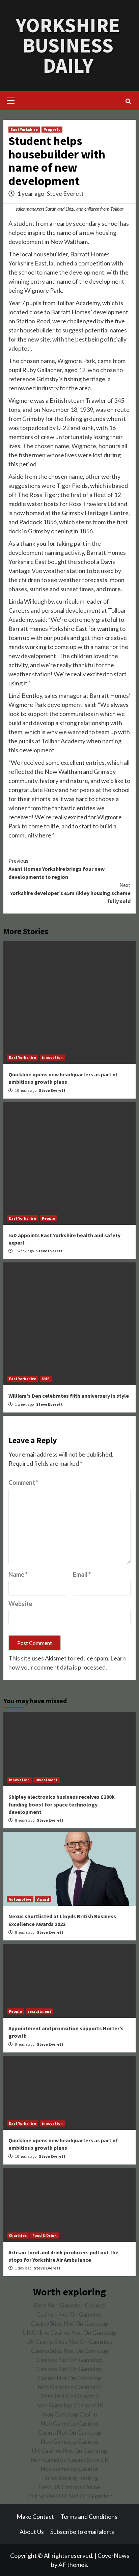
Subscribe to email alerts (82, 2532)
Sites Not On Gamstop (70, 2396)
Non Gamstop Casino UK (70, 2387)
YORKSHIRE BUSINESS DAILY (68, 45)
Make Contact (35, 2516)
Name (18, 1574)
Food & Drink (45, 2235)
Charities (18, 2235)
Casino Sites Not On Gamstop (70, 2323)
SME (46, 1379)
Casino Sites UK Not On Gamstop (69, 2496)
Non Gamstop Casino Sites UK (69, 2460)
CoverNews (113, 2555)
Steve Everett (65, 193)
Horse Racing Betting (70, 2478)
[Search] (128, 101)
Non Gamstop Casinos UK (70, 2405)
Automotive (20, 1899)
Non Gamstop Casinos (69, 2423)
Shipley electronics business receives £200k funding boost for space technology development (62, 1804)
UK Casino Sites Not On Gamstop (69, 2341)
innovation (52, 1057)
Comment (23, 1482)
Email (82, 1574)
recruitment (39, 2011)
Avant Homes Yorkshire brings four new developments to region (57, 869)
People (48, 1218)
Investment (47, 1780)
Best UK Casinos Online (70, 2487)
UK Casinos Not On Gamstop (70, 2450)
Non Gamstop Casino (69, 2414)
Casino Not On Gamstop (69, 2378)
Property (52, 129)
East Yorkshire (24, 129)
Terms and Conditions (89, 2516)
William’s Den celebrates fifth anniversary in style (69, 1396)
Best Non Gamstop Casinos (69, 2305)
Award (43, 1899)
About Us (32, 2532)
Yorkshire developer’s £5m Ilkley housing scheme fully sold (70, 893)
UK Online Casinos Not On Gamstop (69, 2332)
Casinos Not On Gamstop (69, 2314)
